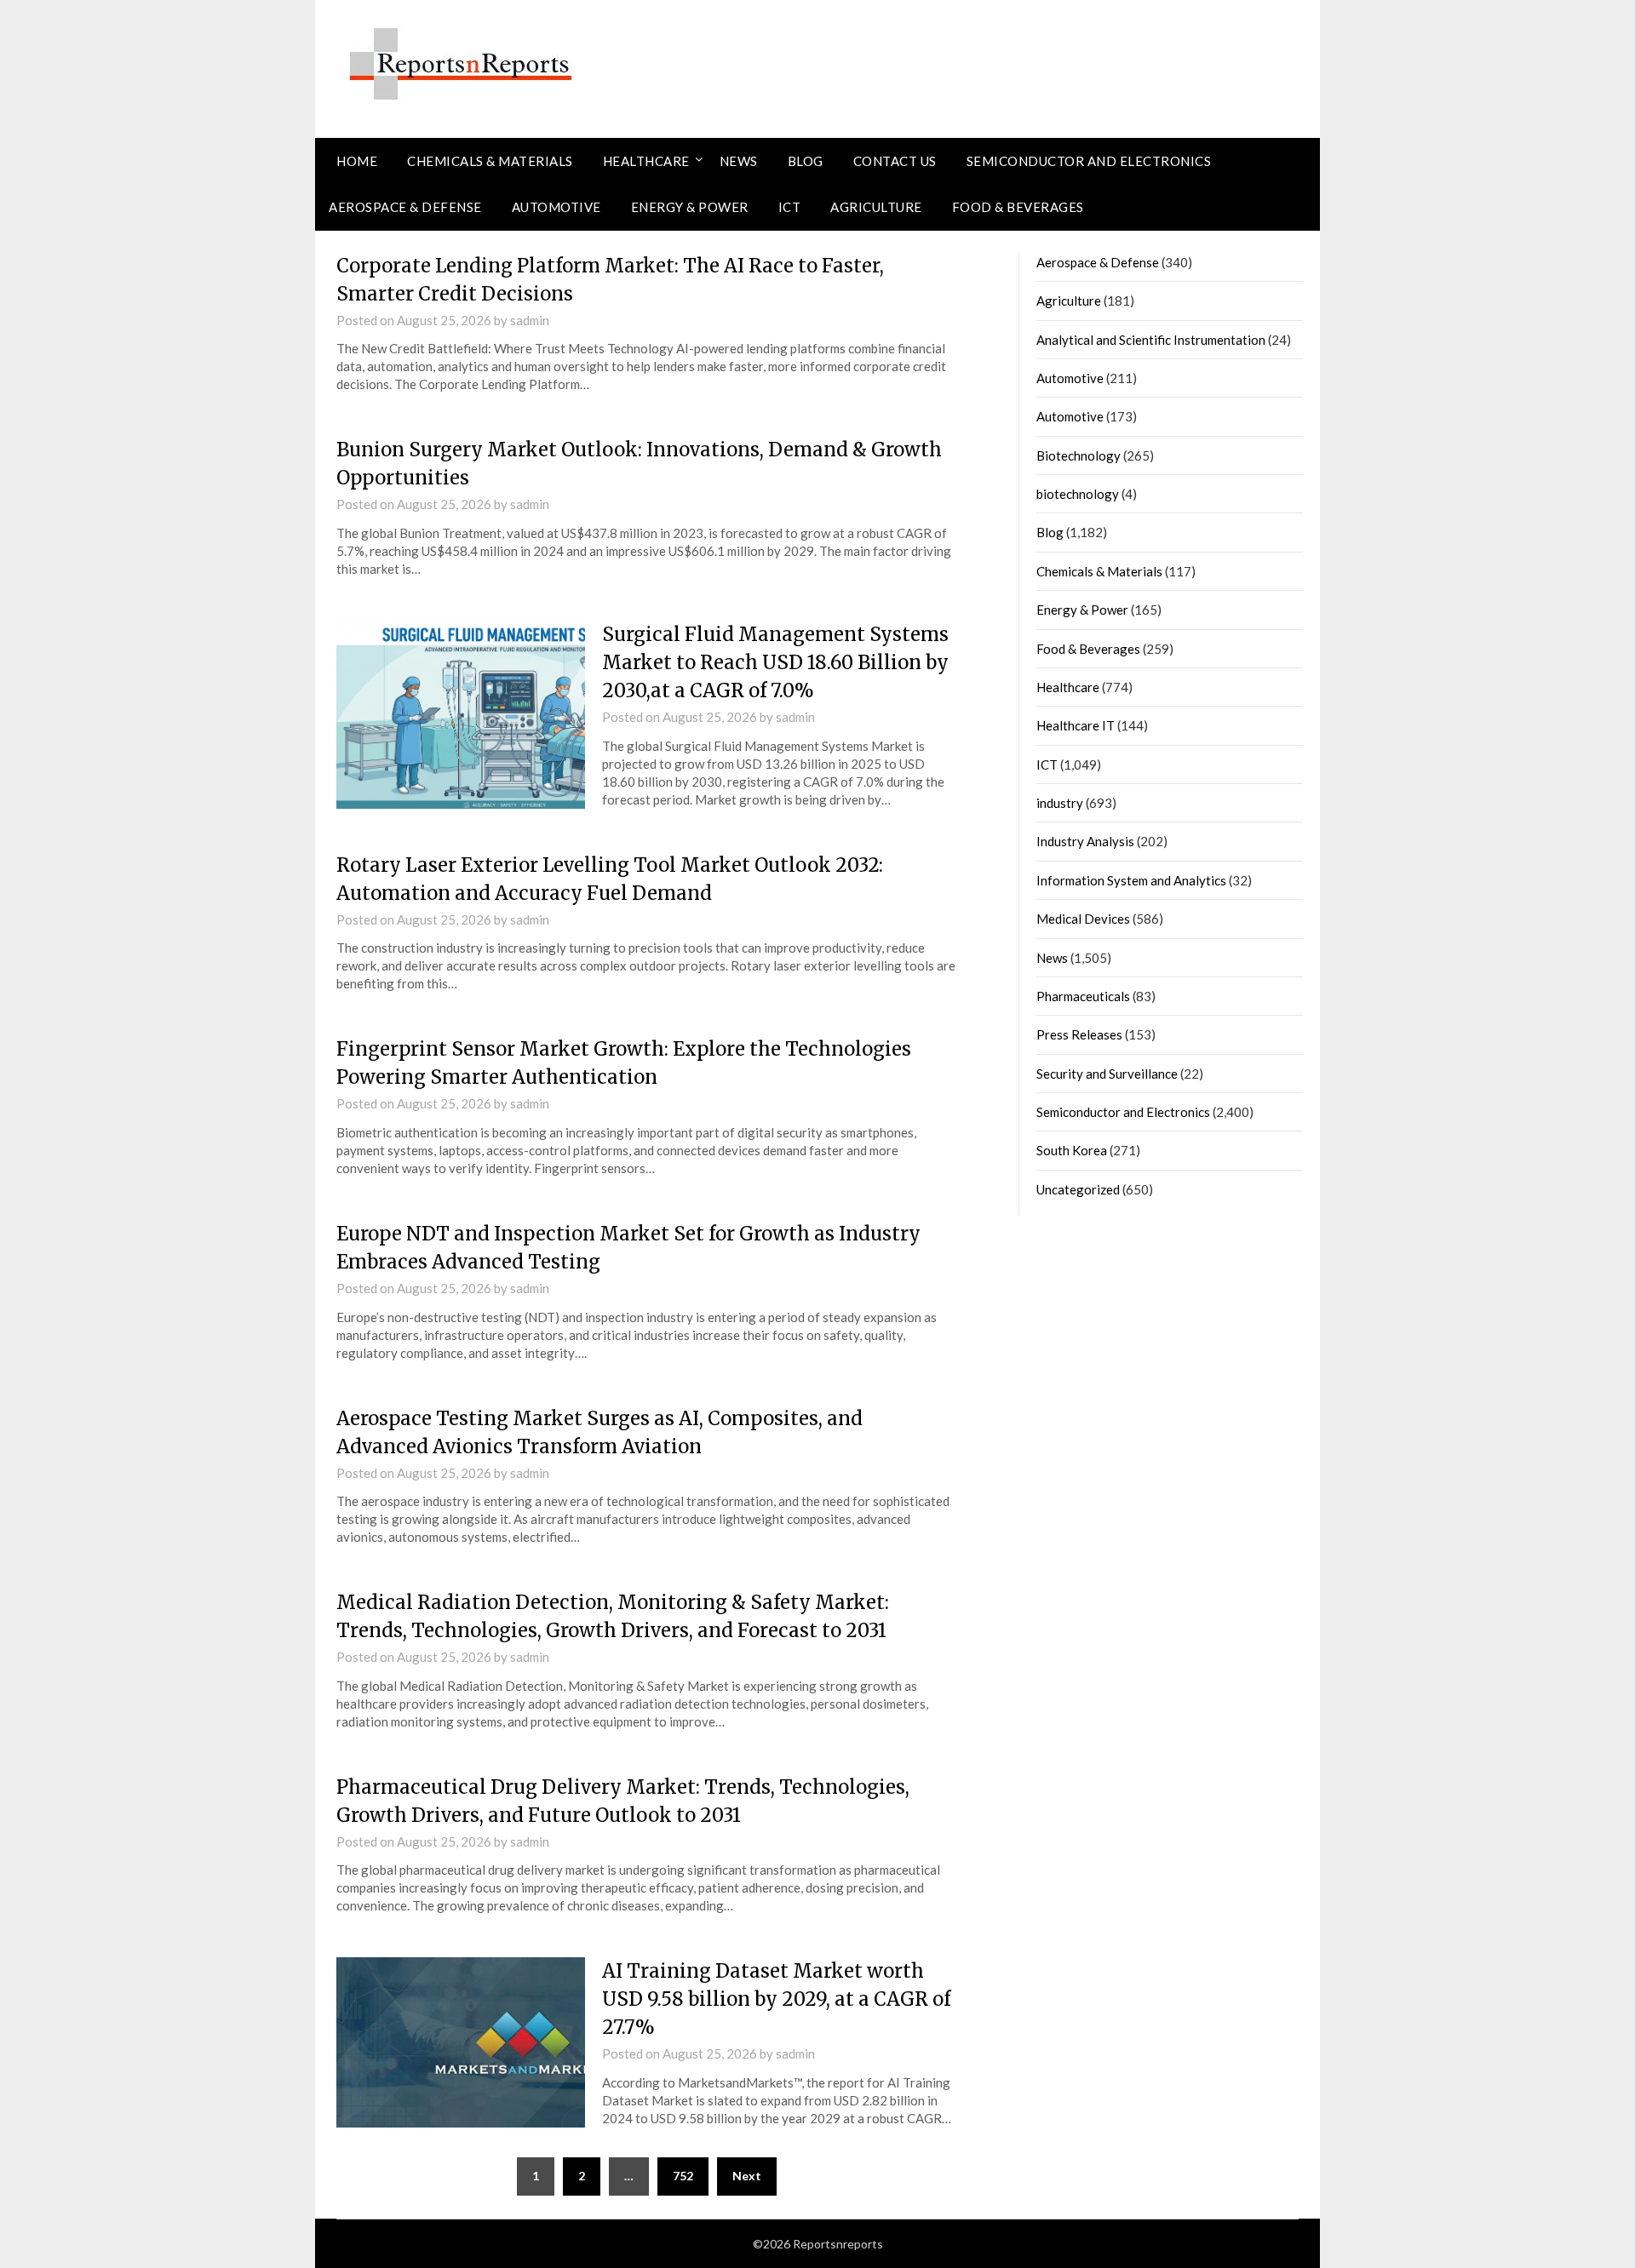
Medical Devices (1083, 919)
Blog (806, 161)
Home (357, 161)
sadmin (530, 320)
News (739, 161)
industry (1060, 803)
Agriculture (876, 207)
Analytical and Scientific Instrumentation (1151, 340)
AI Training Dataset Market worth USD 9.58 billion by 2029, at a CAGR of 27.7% (776, 1999)
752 (683, 2176)
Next (747, 2176)
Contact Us (895, 161)
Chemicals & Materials (490, 161)
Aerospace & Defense (405, 207)
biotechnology (1078, 494)
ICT (790, 207)
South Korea (1072, 1150)
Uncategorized (1078, 1189)
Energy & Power (690, 207)
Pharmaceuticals (1083, 996)
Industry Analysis (1085, 841)
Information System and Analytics (1131, 880)
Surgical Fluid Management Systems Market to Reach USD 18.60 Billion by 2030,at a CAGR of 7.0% (775, 662)
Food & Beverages (1018, 207)
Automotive (556, 207)
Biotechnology (1079, 455)
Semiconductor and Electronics (1089, 161)
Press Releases (1079, 1034)
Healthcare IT (1076, 725)
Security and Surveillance (1107, 1074)
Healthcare (646, 161)
